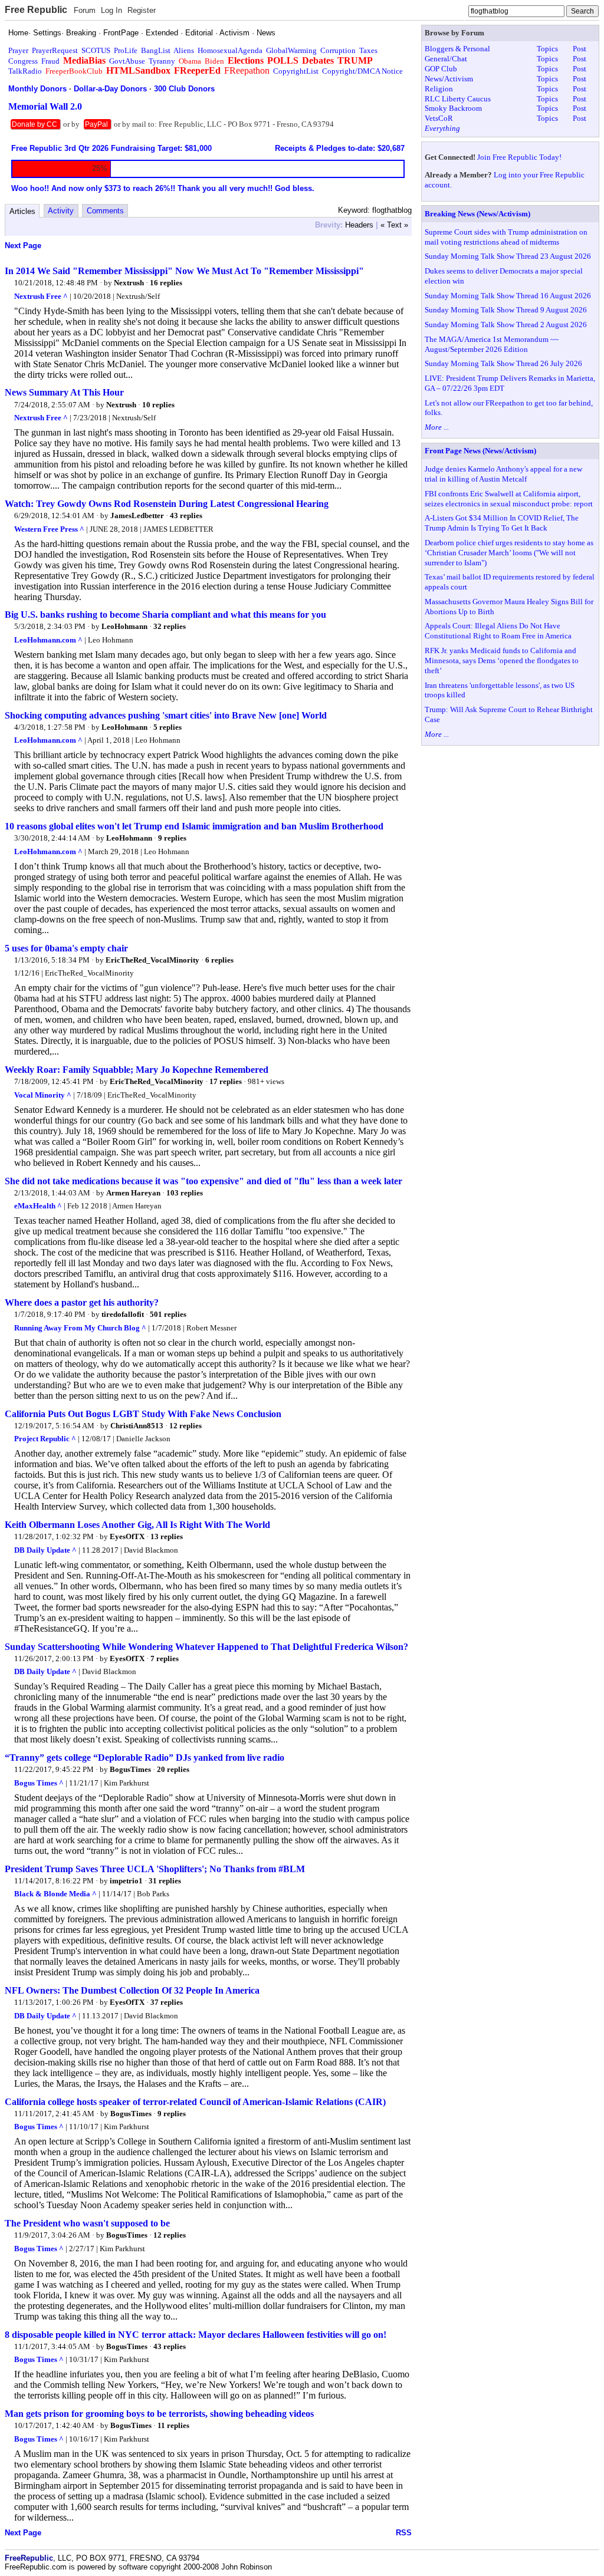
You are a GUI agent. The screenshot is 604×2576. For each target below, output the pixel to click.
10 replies (158, 405)
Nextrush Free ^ (41, 296)
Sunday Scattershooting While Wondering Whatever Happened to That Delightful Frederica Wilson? (206, 1647)
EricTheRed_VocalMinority (152, 960)
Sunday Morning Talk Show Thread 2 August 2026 (506, 325)
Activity (61, 211)
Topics (547, 49)
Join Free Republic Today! (519, 157)
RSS (404, 2533)
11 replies (173, 2425)
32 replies (170, 626)
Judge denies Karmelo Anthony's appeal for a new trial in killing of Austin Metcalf (503, 474)
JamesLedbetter (138, 515)
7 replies (165, 1658)
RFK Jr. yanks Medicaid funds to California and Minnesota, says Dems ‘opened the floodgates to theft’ (502, 661)
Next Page (23, 246)
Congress (23, 61)
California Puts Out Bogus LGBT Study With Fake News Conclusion (143, 1414)
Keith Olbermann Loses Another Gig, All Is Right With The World (137, 1525)
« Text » (394, 225)
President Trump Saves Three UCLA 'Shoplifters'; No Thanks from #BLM (155, 1869)
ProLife (126, 50)
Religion (439, 89)
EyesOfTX (127, 1536)
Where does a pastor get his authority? (82, 1302)
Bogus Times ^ (39, 1783)
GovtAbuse (127, 61)
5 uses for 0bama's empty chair (66, 948)
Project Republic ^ (45, 1439)
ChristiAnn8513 (137, 1426)
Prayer (18, 50)
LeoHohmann (124, 626)
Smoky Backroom (453, 108)
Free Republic (36, 10)
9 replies (172, 838)
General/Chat (446, 59)
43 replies (186, 515)
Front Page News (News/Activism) (480, 451)
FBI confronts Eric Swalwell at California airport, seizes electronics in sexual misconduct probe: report (509, 499)
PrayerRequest (55, 50)
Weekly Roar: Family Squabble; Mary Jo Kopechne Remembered (137, 1070)
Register (142, 10)
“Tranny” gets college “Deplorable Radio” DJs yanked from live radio (145, 1758)
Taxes (368, 50)
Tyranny (162, 61)
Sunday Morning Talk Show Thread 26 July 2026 (503, 363)
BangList (156, 50)
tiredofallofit (123, 1314)
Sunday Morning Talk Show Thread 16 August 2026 (508, 296)
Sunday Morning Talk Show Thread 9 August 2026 (506, 310)
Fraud (50, 61)
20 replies (173, 1769)
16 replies (166, 283)
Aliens (184, 50)
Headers (359, 225)
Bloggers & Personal (457, 49)
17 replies (226, 1081)
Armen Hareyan (133, 1193)
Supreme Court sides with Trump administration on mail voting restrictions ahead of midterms (506, 237)
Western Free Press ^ (49, 529)
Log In (111, 10)
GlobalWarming (291, 50)
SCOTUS (96, 50)
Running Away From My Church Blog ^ (80, 1328)
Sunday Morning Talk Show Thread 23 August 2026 (508, 256)
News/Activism (449, 79)
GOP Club (441, 69)
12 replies (186, 1426)
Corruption (338, 50)
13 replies (167, 1536)
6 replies (219, 960)
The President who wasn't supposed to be (87, 2223)
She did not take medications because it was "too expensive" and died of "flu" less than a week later (203, 1181)
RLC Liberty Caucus (458, 99)
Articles (22, 211)
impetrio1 (126, 1881)
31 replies (165, 1881)
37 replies (167, 2002)
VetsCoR (439, 118)
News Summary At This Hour (64, 392)
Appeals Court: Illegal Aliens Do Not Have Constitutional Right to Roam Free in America (498, 631)
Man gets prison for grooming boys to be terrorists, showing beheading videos (159, 2414)
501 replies (168, 1314)
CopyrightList (296, 71)
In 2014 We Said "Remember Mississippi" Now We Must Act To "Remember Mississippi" (184, 271)
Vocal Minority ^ (43, 1095)
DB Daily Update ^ (45, 1550)
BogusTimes (130, 1769)
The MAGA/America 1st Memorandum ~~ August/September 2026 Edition (492, 344)
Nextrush (129, 283)
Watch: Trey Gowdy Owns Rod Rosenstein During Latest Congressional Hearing (167, 504)
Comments (105, 211)
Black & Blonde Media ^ (55, 1894)
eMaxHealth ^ (38, 1206)
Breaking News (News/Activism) (477, 214)
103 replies (185, 1193)
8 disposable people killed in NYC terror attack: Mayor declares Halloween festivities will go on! (196, 2335)
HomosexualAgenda (230, 50)
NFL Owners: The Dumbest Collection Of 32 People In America (132, 1990)
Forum (85, 10)
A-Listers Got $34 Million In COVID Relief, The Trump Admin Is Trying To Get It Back (502, 523)
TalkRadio (25, 71)
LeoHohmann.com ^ (48, 640)
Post (580, 49)
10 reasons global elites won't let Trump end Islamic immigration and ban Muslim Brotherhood (194, 826)
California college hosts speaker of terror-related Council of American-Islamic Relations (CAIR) (195, 2102)
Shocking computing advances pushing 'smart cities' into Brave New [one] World (166, 715)
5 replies (168, 727)
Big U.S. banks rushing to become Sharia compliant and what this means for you (165, 615)
